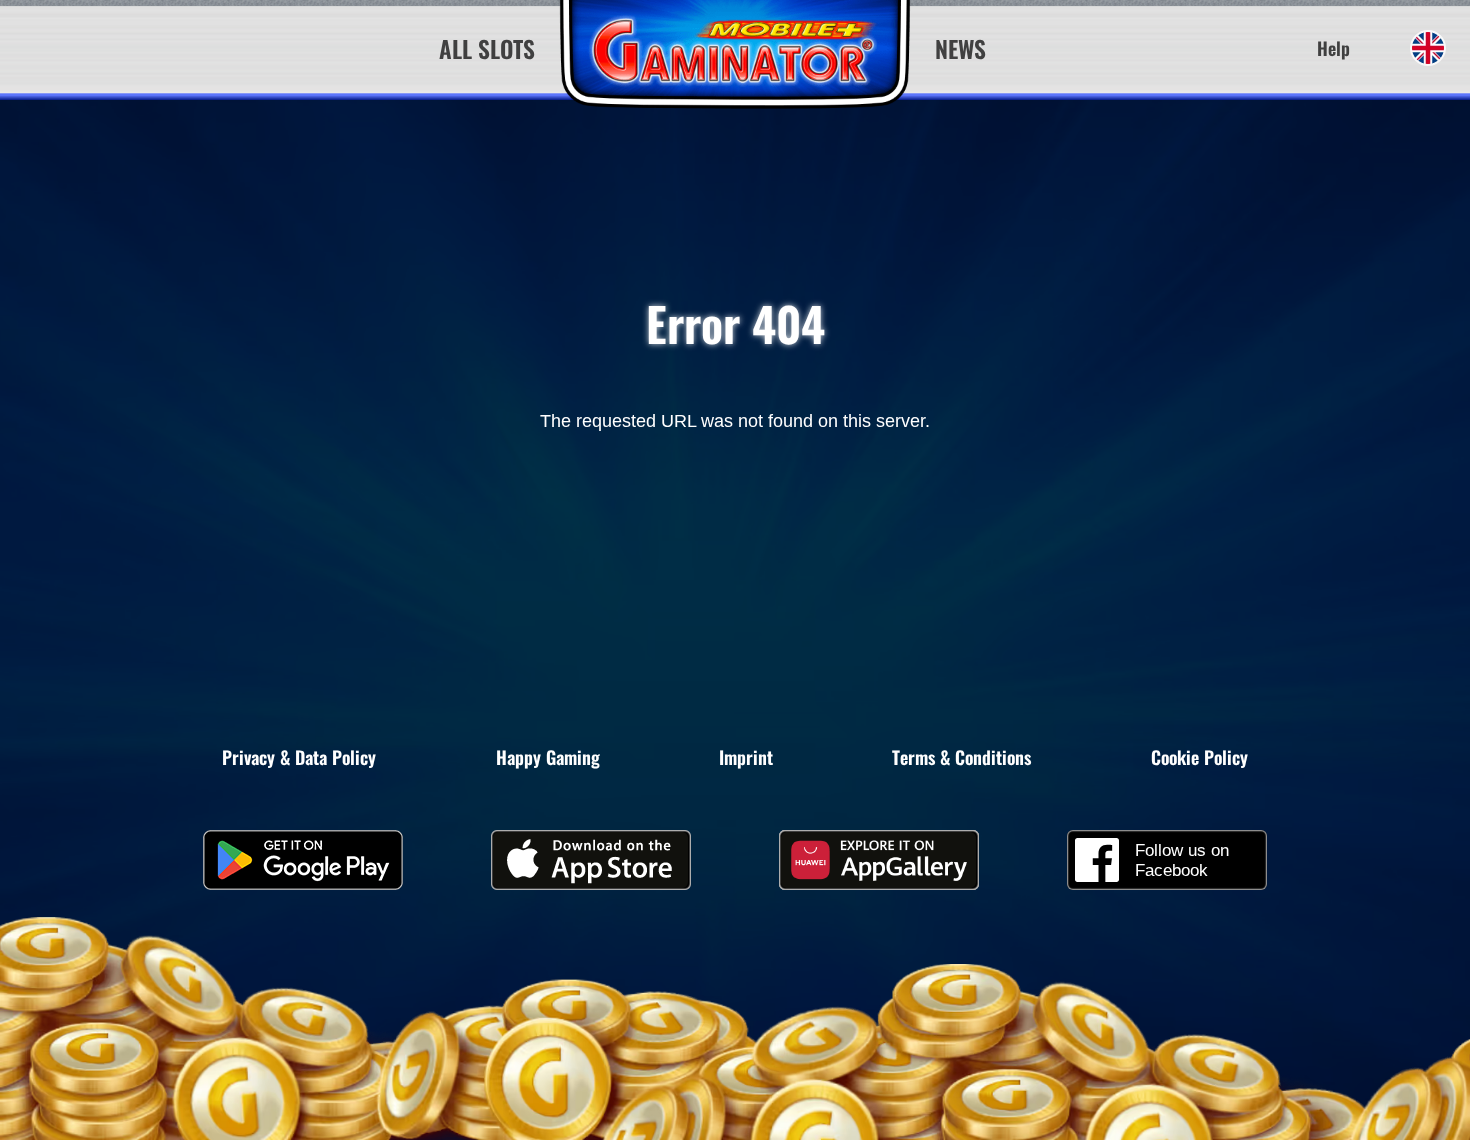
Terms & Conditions (961, 757)
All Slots (487, 48)
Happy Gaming (548, 757)
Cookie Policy (1199, 757)
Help (1333, 48)
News (960, 48)
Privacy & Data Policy (299, 757)
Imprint (746, 757)
